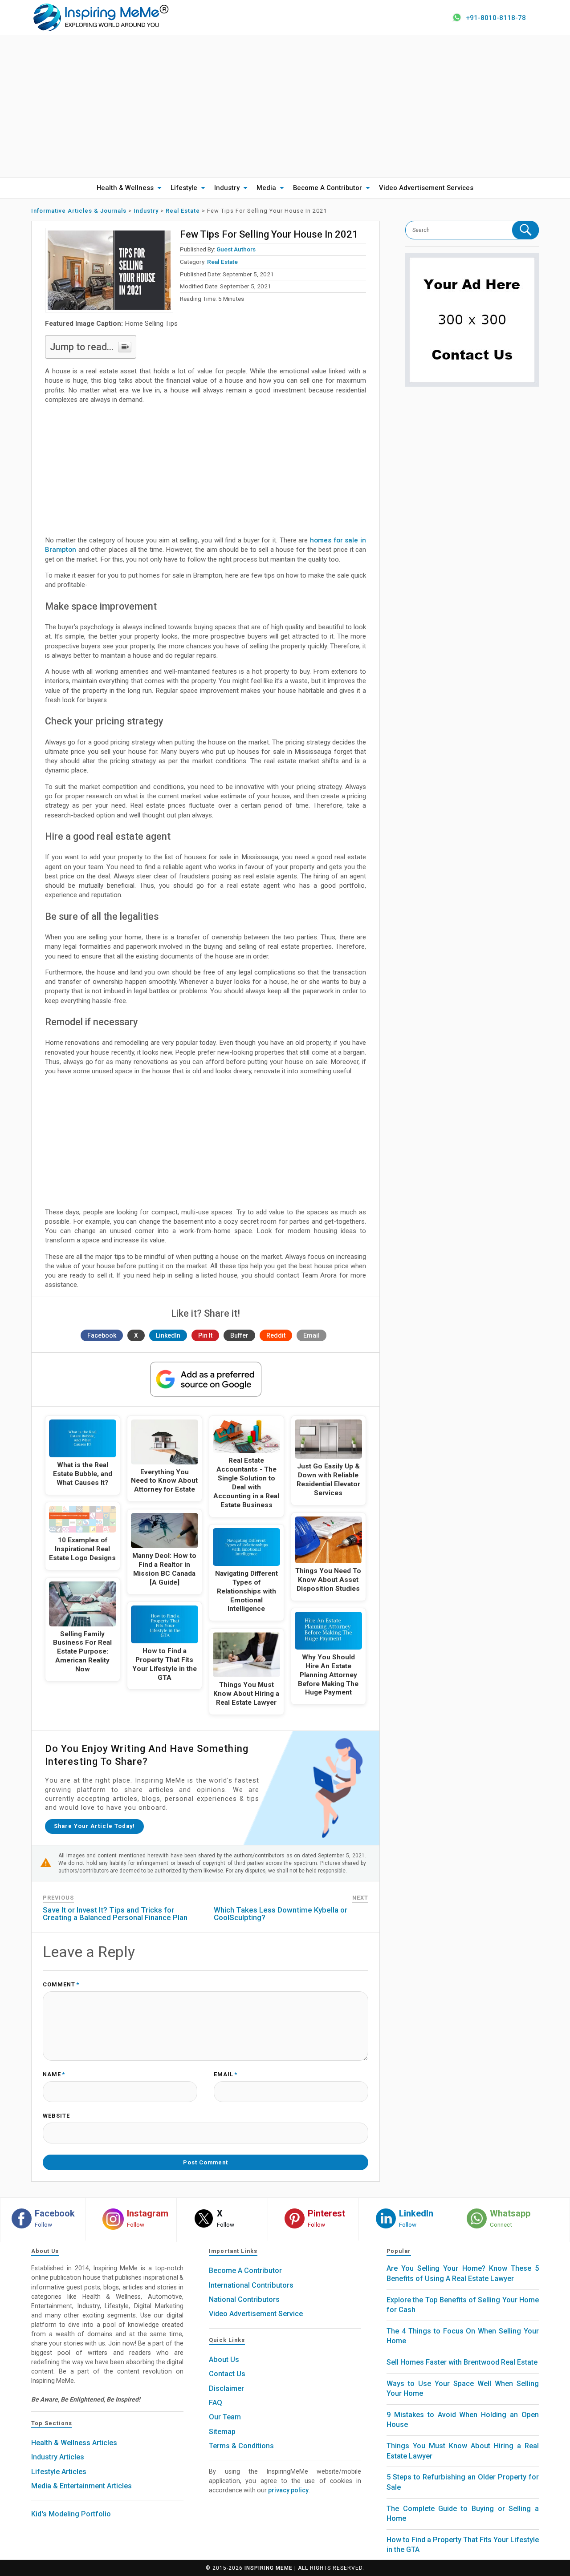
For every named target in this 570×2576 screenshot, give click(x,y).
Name (54, 2075)
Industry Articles (58, 2457)
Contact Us (227, 2374)
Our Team (225, 2417)
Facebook (102, 1335)
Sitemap (222, 2432)
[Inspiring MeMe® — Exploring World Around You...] (100, 17)
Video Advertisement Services (426, 188)
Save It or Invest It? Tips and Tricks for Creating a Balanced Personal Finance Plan (115, 1914)
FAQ (216, 2403)
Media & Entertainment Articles (81, 2486)
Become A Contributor (328, 188)
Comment (61, 1985)
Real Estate (222, 262)
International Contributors (251, 2285)
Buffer (239, 1335)
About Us (224, 2360)
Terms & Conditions (241, 2446)
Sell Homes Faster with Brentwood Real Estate (462, 2362)
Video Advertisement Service (256, 2314)
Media (266, 188)
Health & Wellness (125, 188)
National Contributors (244, 2299)
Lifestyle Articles (59, 2472)
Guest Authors (236, 249)
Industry (227, 188)
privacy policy (288, 2490)
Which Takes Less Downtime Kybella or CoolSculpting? (281, 1914)
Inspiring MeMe (269, 2568)
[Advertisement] (285, 106)
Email (311, 1335)
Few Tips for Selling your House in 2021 (269, 234)
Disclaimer (226, 2388)
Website (56, 2116)
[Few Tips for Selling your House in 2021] (109, 270)
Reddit (276, 1335)
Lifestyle (184, 188)
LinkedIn (168, 1335)
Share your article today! (94, 1826)
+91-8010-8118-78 (496, 18)
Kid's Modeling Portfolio (71, 2514)
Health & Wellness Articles (74, 2443)
